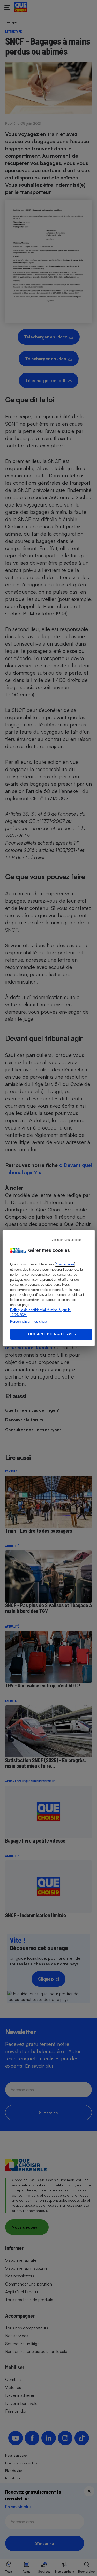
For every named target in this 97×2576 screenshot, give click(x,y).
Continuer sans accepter (66, 1240)
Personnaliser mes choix (29, 1322)
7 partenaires (65, 1264)
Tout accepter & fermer (51, 1334)
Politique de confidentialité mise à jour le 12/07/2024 (40, 1313)
